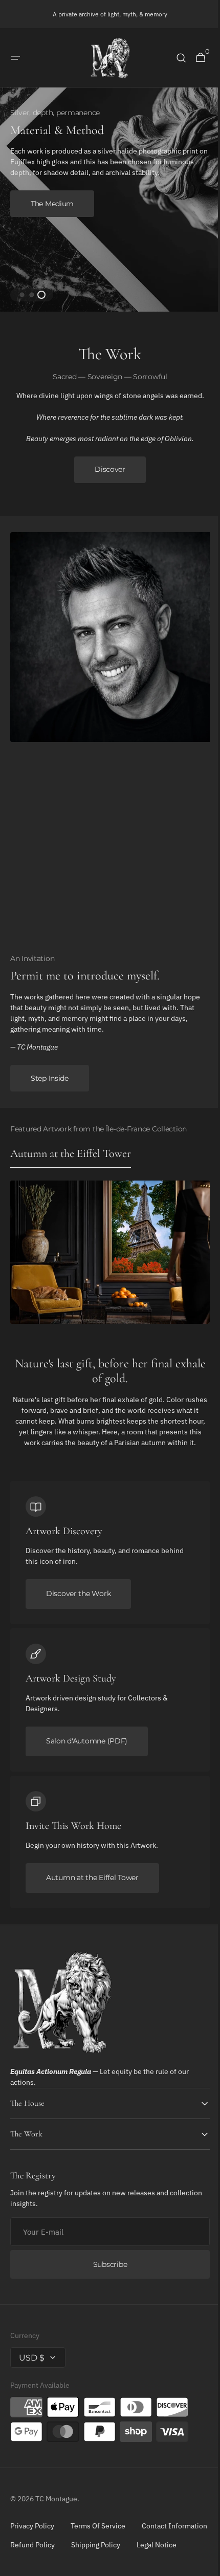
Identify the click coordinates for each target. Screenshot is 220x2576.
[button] (15, 58)
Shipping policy (178, 2552)
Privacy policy (32, 2533)
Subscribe (106, 2272)
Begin (41, 198)
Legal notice (30, 2571)
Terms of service (98, 2533)
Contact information (43, 2552)
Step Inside (50, 1075)
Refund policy (114, 2552)
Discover (106, 466)
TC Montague (56, 2506)
